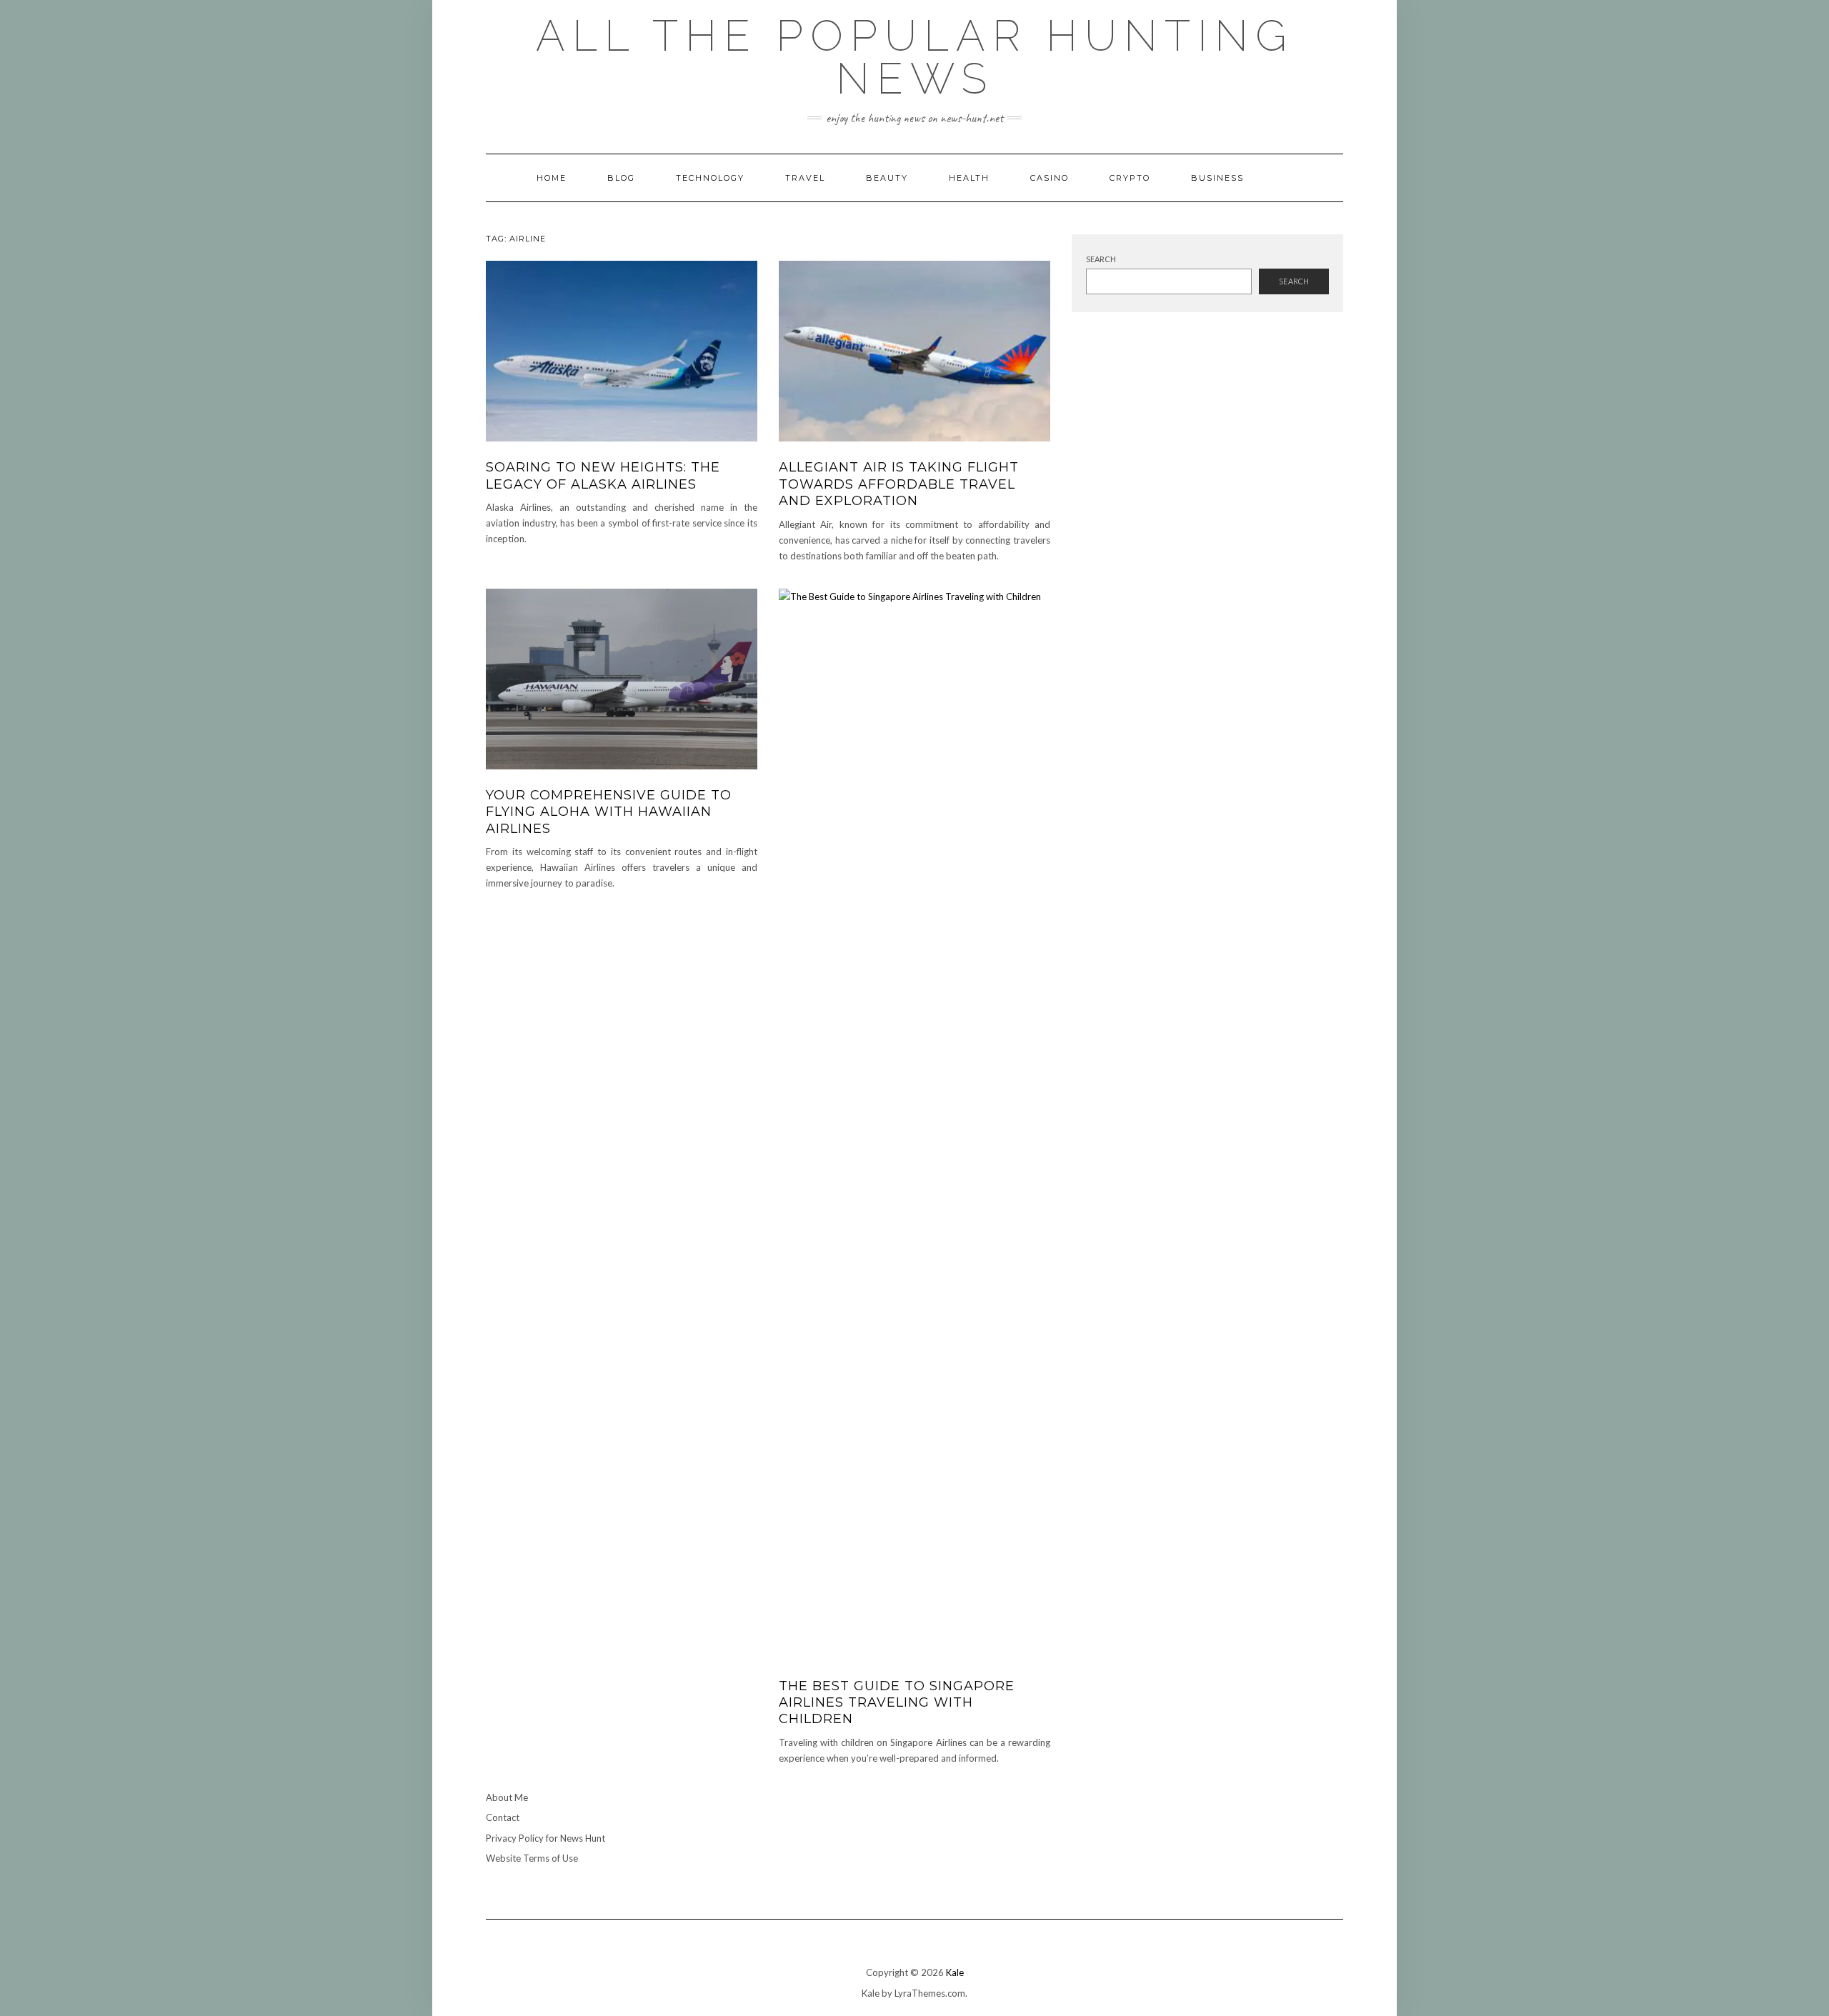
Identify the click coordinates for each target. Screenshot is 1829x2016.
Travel (805, 178)
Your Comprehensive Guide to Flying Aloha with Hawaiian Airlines (609, 812)
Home (552, 178)
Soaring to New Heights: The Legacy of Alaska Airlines (603, 475)
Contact (503, 1817)
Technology (710, 178)
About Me (507, 1797)
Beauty (887, 178)
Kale (955, 1972)
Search (1101, 259)
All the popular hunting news (915, 57)
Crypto (1130, 178)
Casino (1050, 178)
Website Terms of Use (532, 1858)
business (1217, 178)
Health (969, 178)
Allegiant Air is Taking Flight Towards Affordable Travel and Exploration (899, 484)
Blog (621, 178)
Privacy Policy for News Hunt (545, 1838)
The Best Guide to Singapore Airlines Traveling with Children (897, 1703)
